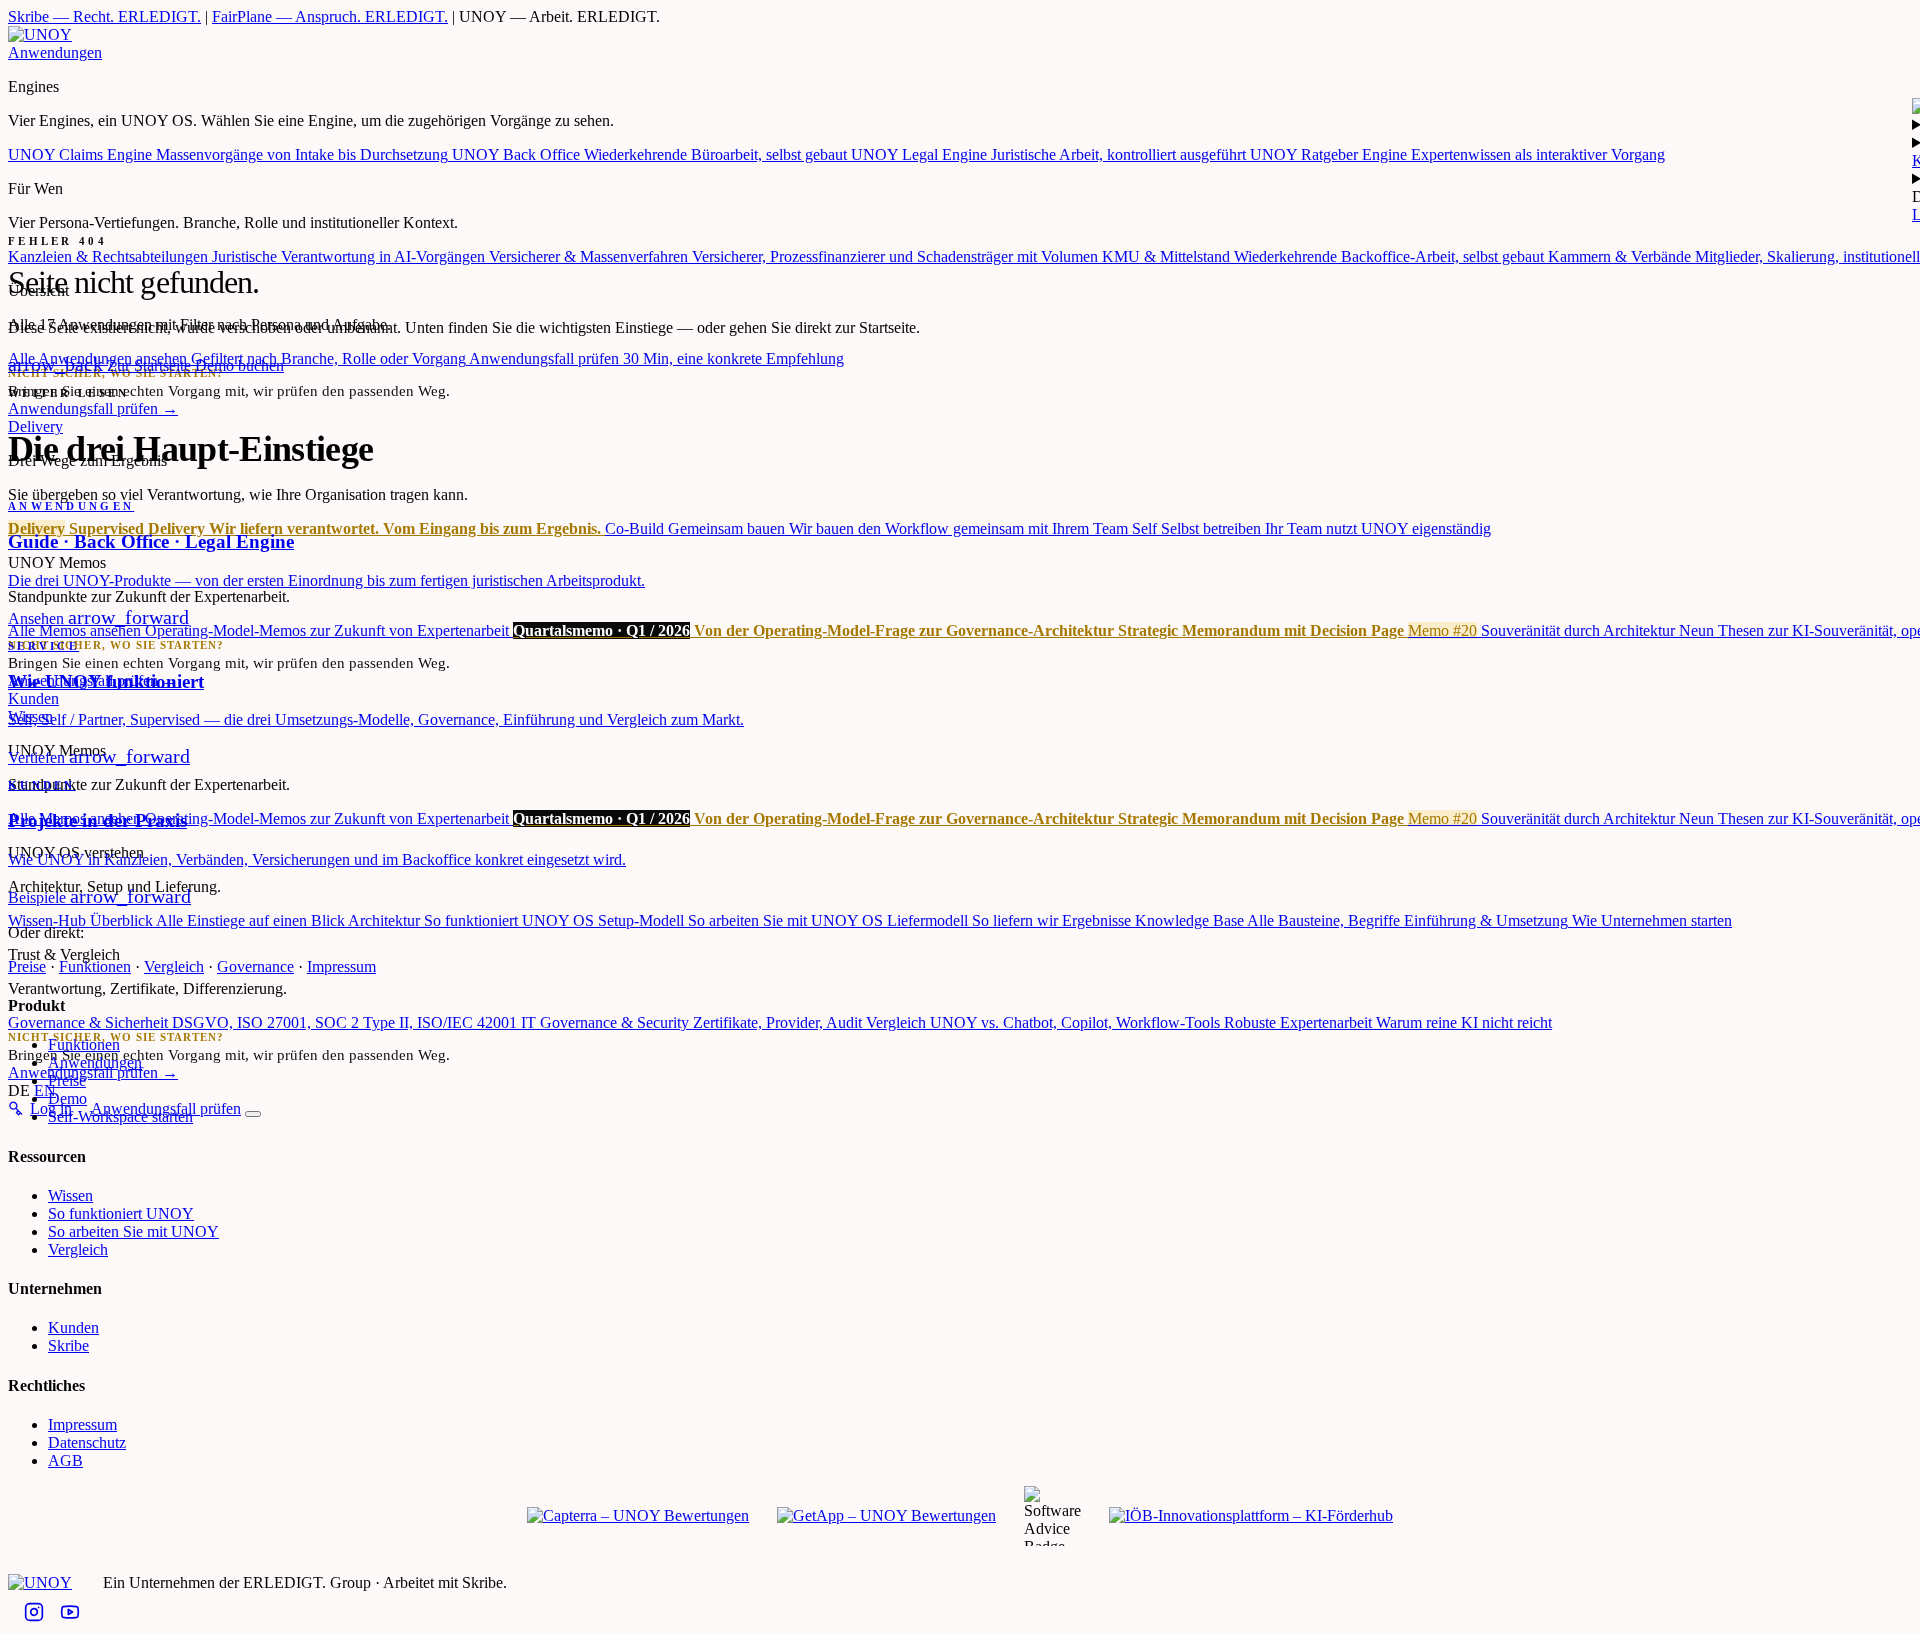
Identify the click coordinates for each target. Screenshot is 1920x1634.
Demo (67, 1098)
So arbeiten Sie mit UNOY (133, 1231)
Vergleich (174, 966)
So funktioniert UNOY (121, 1213)
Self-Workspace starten (120, 1116)
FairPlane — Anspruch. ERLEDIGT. (330, 16)
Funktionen (95, 966)
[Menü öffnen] (253, 1114)
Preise (27, 966)
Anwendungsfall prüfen (93, 408)
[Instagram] (34, 1614)
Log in (51, 1108)
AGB (65, 1460)
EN (45, 1090)
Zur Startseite (101, 365)
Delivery (35, 426)
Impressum (341, 966)
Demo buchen (239, 365)
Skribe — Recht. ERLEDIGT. (104, 16)
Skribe (68, 1345)
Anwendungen (55, 52)
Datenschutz (87, 1442)
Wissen (70, 1195)
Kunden (73, 1327)
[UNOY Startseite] (40, 34)
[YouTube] (70, 1614)
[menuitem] (230, 154)
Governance (255, 966)
